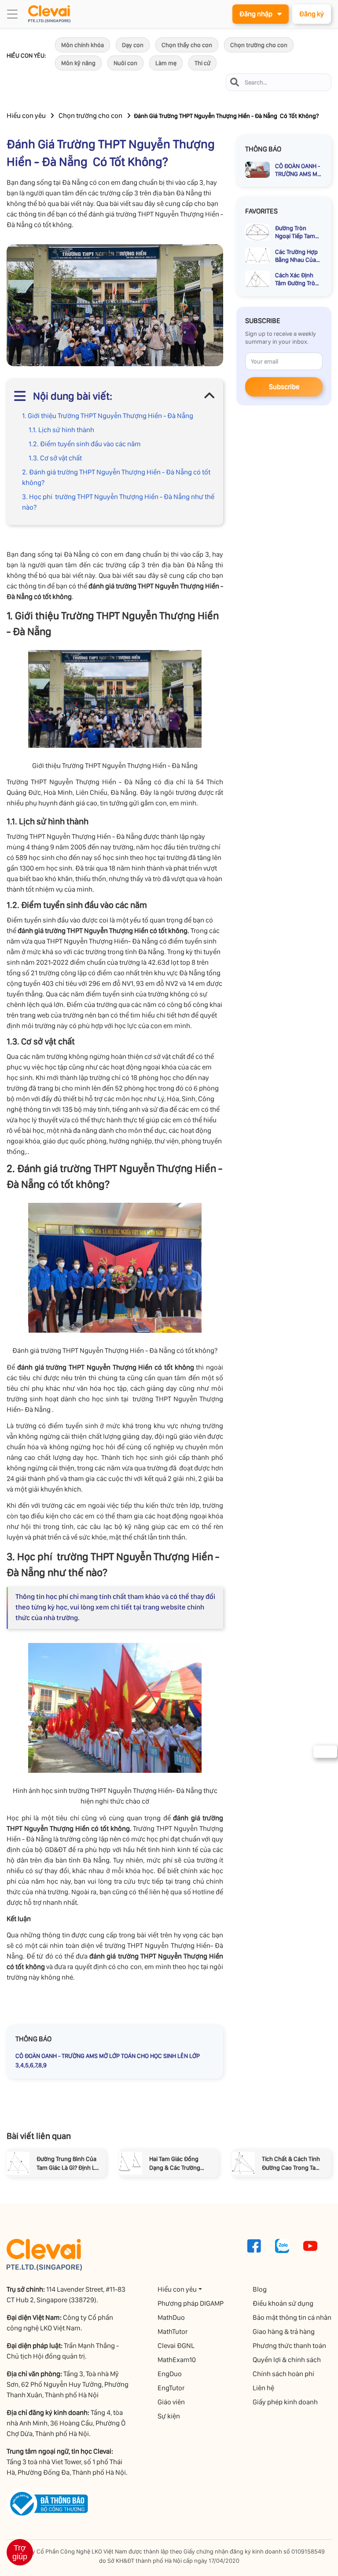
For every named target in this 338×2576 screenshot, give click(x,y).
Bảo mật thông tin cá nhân (292, 2317)
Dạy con (133, 45)
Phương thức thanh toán (289, 2346)
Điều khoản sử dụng (283, 2303)
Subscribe (284, 387)
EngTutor (171, 2388)
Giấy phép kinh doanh (285, 2402)
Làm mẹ (166, 63)
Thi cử (202, 63)
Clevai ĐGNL (176, 2346)
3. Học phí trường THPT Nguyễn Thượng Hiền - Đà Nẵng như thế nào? (118, 502)
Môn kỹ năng (78, 63)
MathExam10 (177, 2360)
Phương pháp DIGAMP (191, 2303)
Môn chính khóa (83, 45)
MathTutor (173, 2332)
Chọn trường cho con (259, 45)
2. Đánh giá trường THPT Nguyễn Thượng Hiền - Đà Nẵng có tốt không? (116, 477)
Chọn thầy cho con (187, 45)
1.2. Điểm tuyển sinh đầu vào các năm (85, 444)
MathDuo (171, 2317)
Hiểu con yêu (26, 116)
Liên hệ (263, 2388)
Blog (260, 2289)
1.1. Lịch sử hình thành (61, 430)
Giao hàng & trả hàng (284, 2332)
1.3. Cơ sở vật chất (55, 458)
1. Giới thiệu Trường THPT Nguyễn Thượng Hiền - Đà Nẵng (108, 416)
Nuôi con (125, 63)
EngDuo (170, 2374)
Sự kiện (169, 2416)
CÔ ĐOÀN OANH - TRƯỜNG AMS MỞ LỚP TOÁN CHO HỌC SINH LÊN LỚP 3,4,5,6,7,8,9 (108, 2060)
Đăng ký (312, 14)
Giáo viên (171, 2402)
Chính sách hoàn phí (283, 2374)
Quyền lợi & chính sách (287, 2360)
